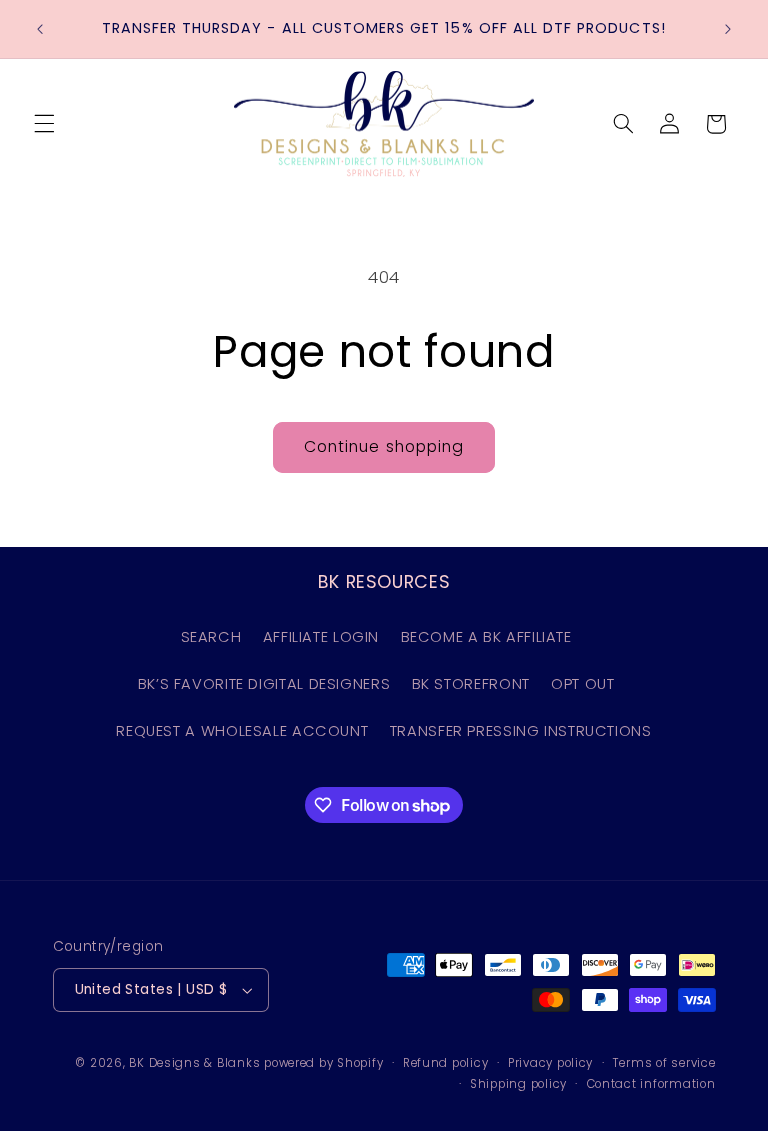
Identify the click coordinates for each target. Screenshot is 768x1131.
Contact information (651, 1084)
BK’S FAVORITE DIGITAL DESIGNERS (264, 684)
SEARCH (211, 637)
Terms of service (664, 1063)
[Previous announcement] (40, 29)
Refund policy (446, 1063)
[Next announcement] (728, 29)
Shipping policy (518, 1084)
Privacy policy (550, 1063)
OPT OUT (582, 684)
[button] (44, 124)
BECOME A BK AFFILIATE (486, 637)
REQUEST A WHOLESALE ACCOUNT (242, 731)
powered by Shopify (323, 1063)
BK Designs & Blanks (194, 1063)
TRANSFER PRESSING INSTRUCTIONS (521, 731)
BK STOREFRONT (471, 684)
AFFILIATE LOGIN (321, 637)
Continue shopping (384, 446)
